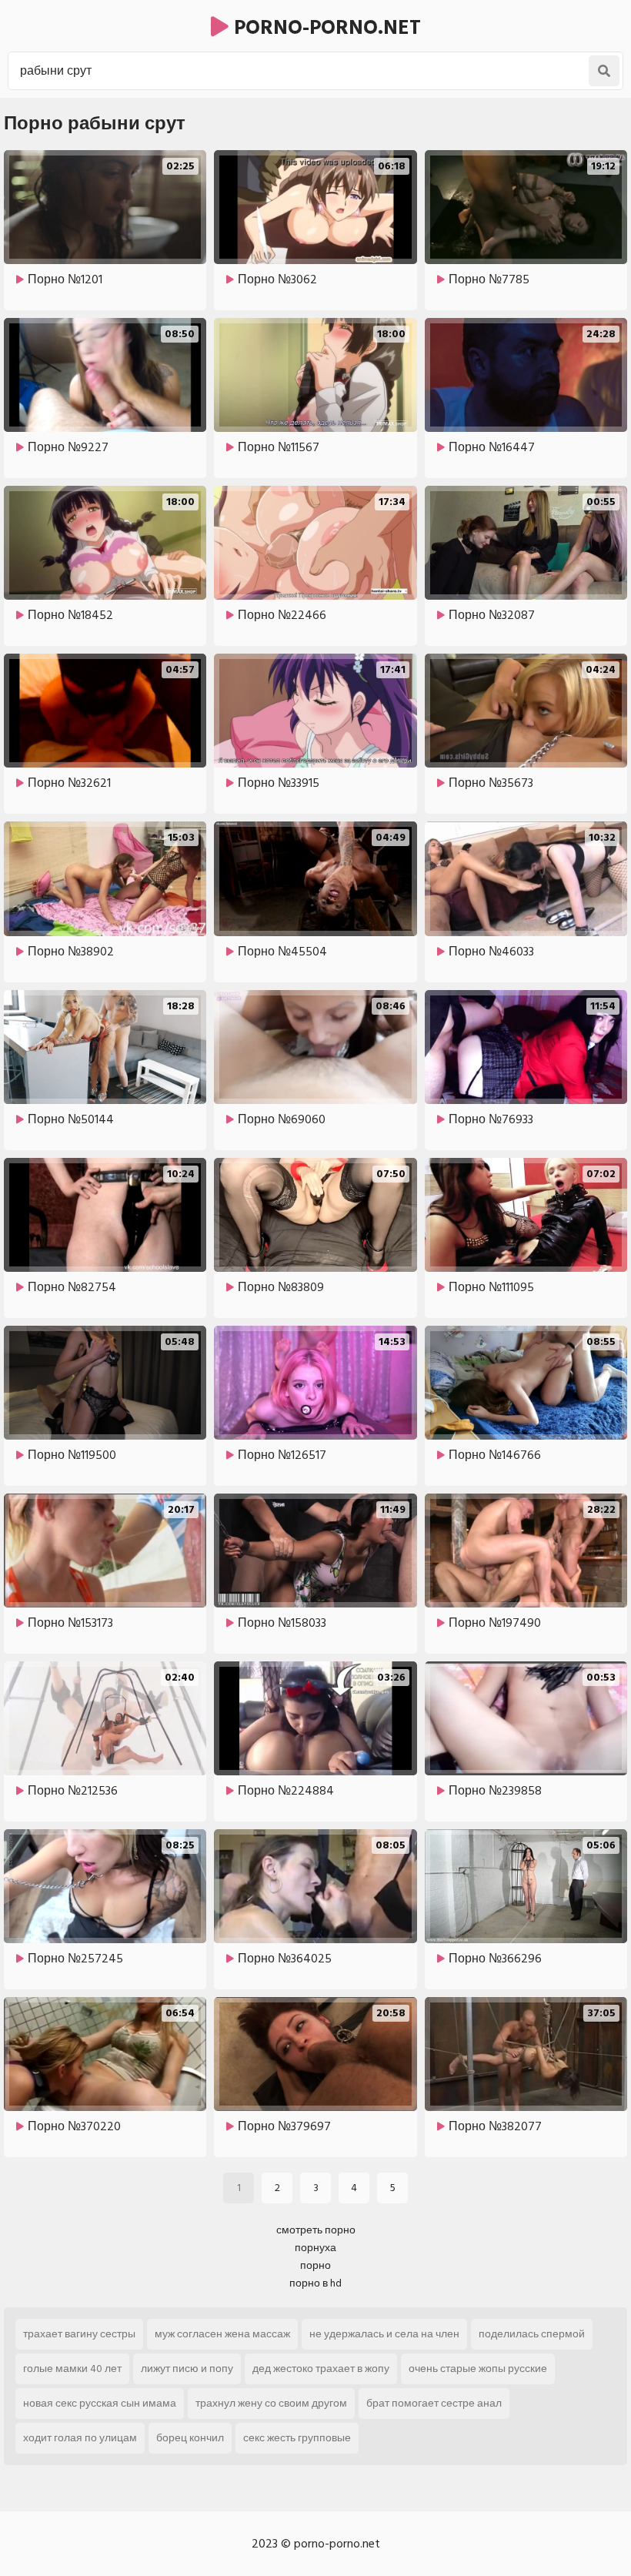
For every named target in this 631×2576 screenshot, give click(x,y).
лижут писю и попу (187, 2369)
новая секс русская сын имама (100, 2403)
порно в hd (315, 2283)
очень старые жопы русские (478, 2369)
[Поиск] (604, 71)
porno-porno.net (325, 28)
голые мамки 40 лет (72, 2369)
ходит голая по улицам (80, 2438)
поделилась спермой (532, 2334)
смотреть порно (316, 2230)
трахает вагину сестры (79, 2334)
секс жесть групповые (297, 2438)
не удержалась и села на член (384, 2334)
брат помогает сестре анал (434, 2403)
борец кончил (190, 2438)
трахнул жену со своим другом (271, 2403)
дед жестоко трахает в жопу (321, 2369)
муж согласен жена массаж (222, 2334)
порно (315, 2265)
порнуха (315, 2248)
